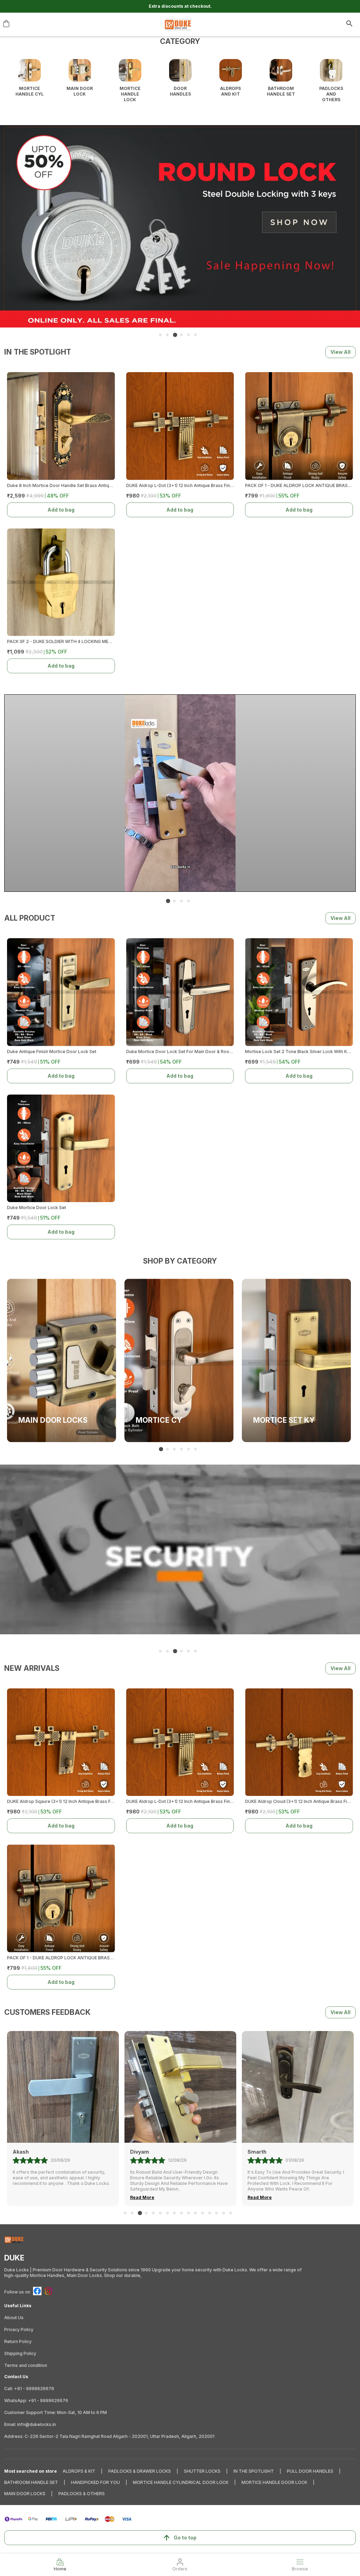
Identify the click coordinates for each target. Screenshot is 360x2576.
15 (224, 2213)
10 (188, 2213)
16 (231, 2213)
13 (210, 2213)
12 (202, 2213)
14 (217, 2213)
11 (195, 2213)
